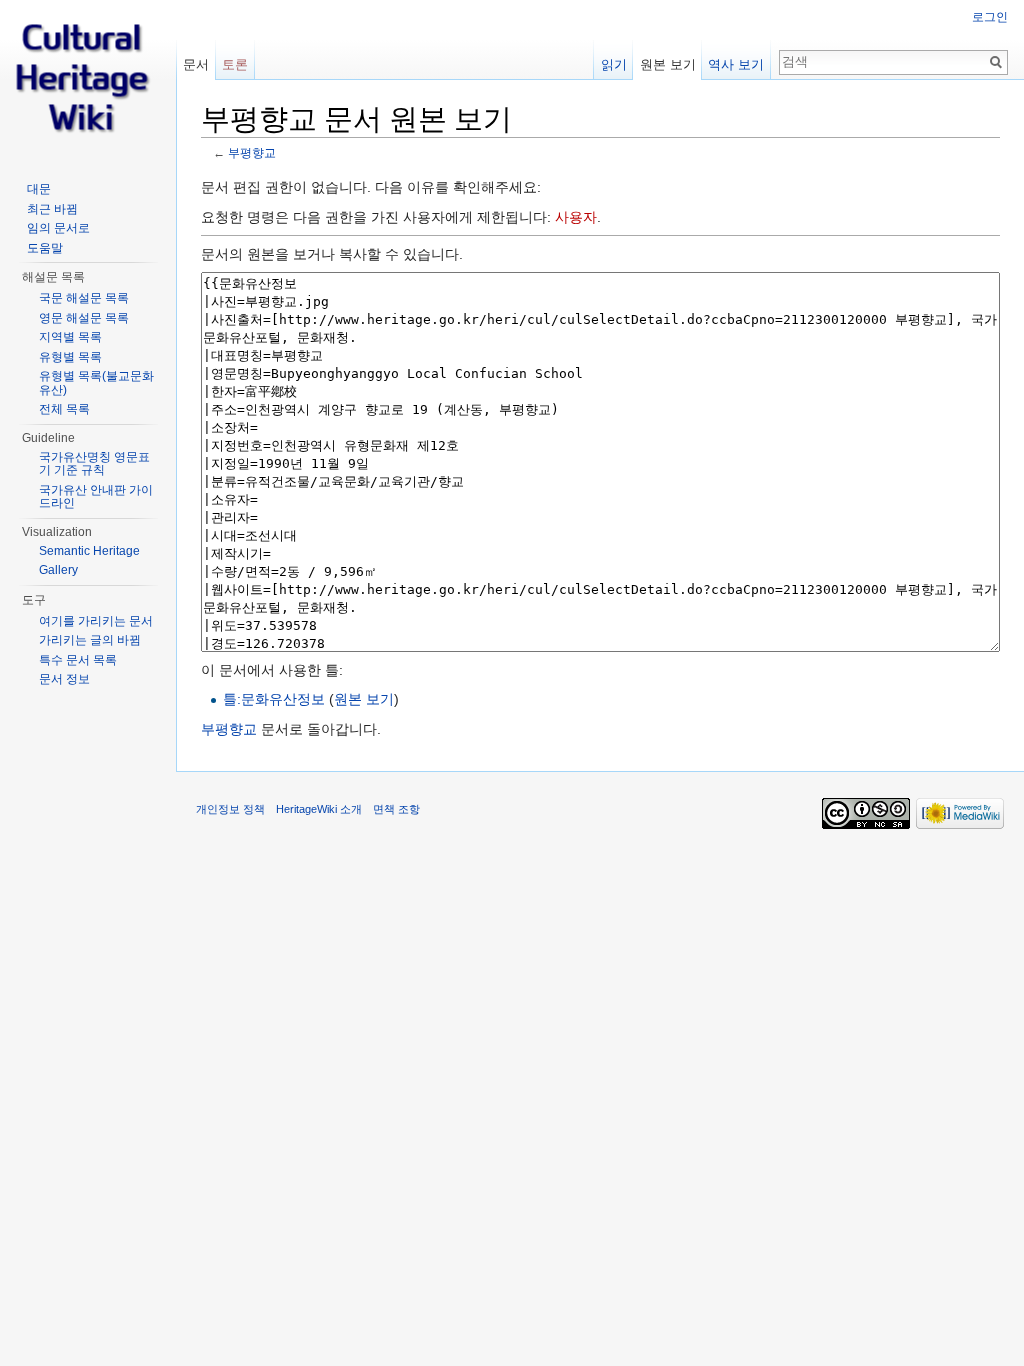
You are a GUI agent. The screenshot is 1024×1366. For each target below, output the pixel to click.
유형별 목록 (70, 357)
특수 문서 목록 (78, 660)
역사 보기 (736, 64)
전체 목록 (64, 409)
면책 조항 (396, 809)
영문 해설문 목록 (84, 318)
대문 (39, 189)
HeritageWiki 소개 (319, 809)
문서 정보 (64, 679)
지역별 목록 (70, 337)
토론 (235, 64)
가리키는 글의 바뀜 (90, 640)
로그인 (990, 17)
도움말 (45, 248)
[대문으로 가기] (88, 80)
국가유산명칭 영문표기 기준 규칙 (94, 464)
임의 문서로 (58, 228)
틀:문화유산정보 (274, 699)
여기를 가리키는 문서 (96, 621)
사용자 (576, 217)
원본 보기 (364, 699)
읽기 (614, 64)
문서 (196, 64)
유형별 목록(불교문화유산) (96, 383)
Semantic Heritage (89, 551)
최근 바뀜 (52, 209)
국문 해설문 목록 (84, 298)
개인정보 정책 (230, 809)
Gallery (58, 570)
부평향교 (252, 152)
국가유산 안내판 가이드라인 (96, 497)
